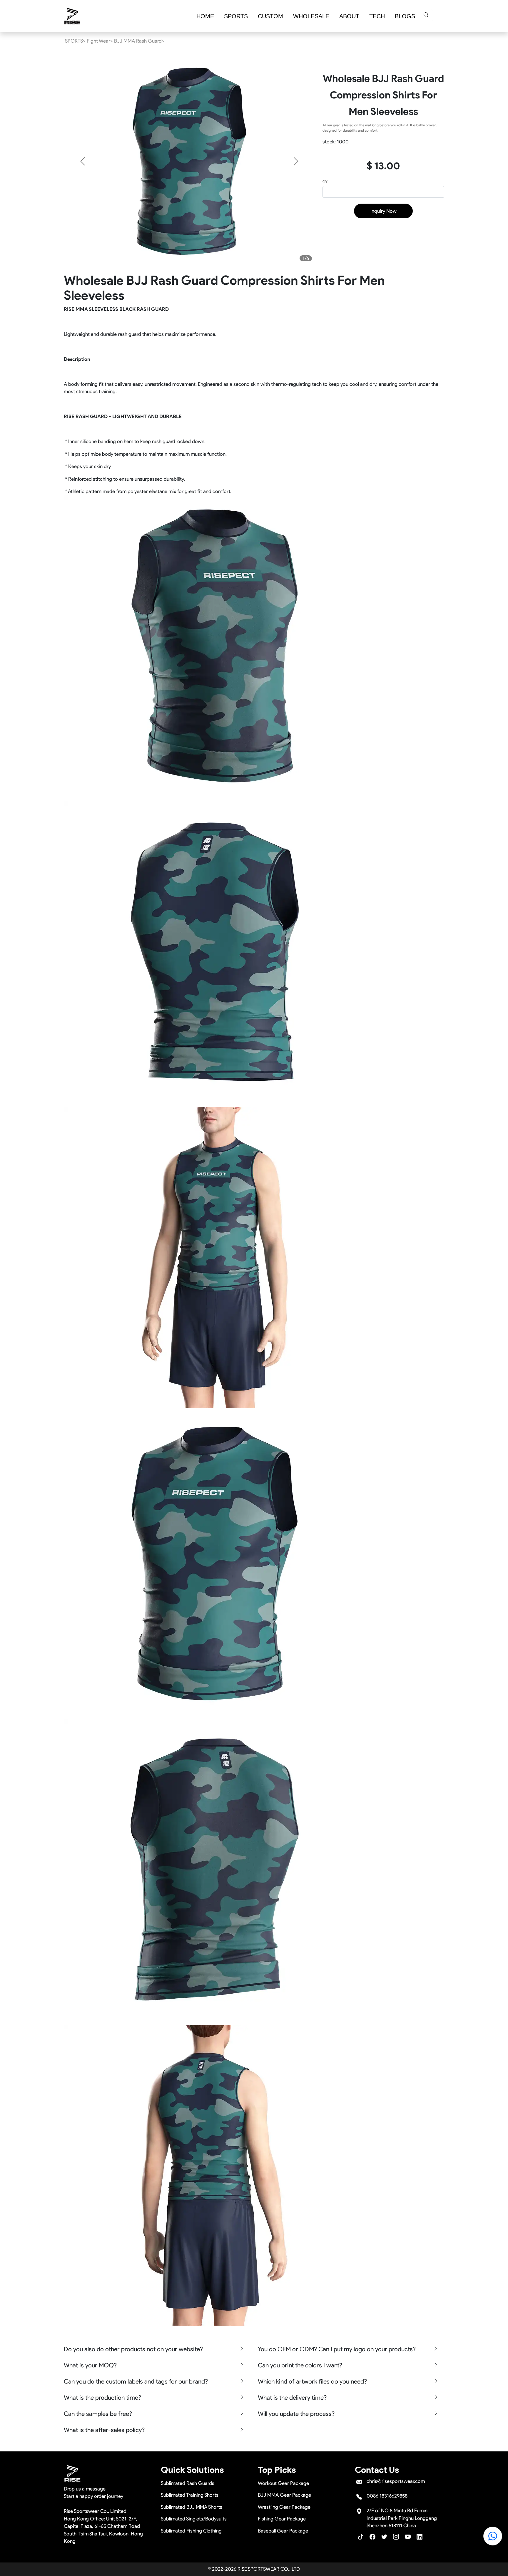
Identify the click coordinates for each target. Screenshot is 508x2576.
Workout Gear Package (283, 2483)
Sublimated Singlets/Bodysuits (194, 2519)
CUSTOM (270, 16)
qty (325, 181)
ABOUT (349, 16)
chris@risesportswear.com (396, 2481)
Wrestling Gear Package (284, 2507)
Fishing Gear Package (282, 2519)
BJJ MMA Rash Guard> (139, 41)
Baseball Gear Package (283, 2531)
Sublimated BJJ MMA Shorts (192, 2507)
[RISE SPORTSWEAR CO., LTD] (73, 16)
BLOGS (405, 16)
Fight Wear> (100, 41)
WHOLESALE (311, 16)
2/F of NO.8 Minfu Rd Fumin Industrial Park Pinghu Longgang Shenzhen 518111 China (402, 2518)
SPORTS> (75, 41)
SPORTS (236, 16)
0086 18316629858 (387, 2496)
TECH (377, 16)
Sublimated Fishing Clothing (191, 2531)
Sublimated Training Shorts (190, 2495)
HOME (205, 16)
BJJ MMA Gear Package (284, 2495)
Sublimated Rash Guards (188, 2483)
